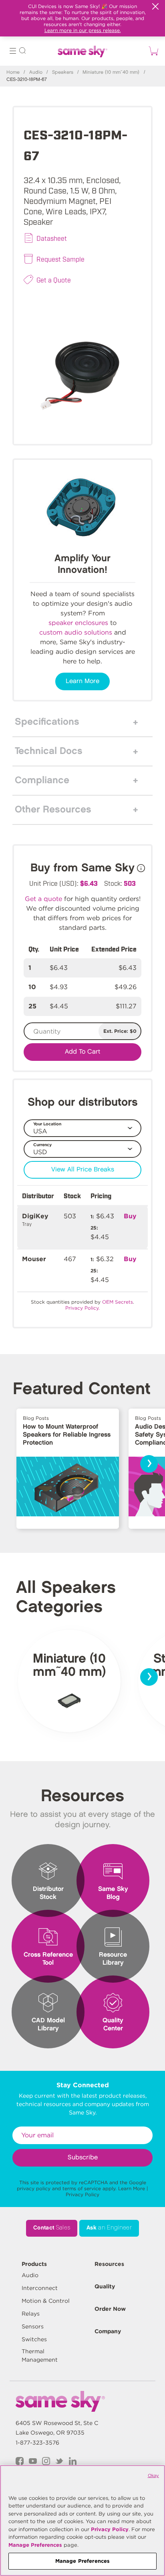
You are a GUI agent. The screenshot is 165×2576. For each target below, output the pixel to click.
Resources (109, 2264)
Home (13, 72)
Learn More (82, 681)
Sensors (33, 2326)
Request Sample (60, 259)
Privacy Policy (82, 2194)
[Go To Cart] (152, 51)
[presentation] (149, 1464)
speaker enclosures (78, 623)
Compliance (42, 780)
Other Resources (53, 810)
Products (34, 2264)
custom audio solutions (76, 632)
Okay (153, 2475)
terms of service (82, 2188)
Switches (34, 2339)
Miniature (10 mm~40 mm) (111, 72)
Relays (31, 2314)
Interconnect (40, 2288)
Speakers (63, 72)
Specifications (47, 722)
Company (108, 2331)
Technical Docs (49, 751)
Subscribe (83, 2158)
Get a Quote (54, 280)
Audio (36, 72)
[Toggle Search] (22, 52)
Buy (130, 1216)
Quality (105, 2286)
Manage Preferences (35, 2545)
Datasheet (52, 238)
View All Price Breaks (83, 1170)
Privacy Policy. (82, 1308)
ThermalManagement (40, 2355)
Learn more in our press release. (83, 30)
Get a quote (43, 899)
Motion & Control (46, 2301)
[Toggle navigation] (13, 52)
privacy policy (34, 2188)
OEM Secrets (118, 1302)
